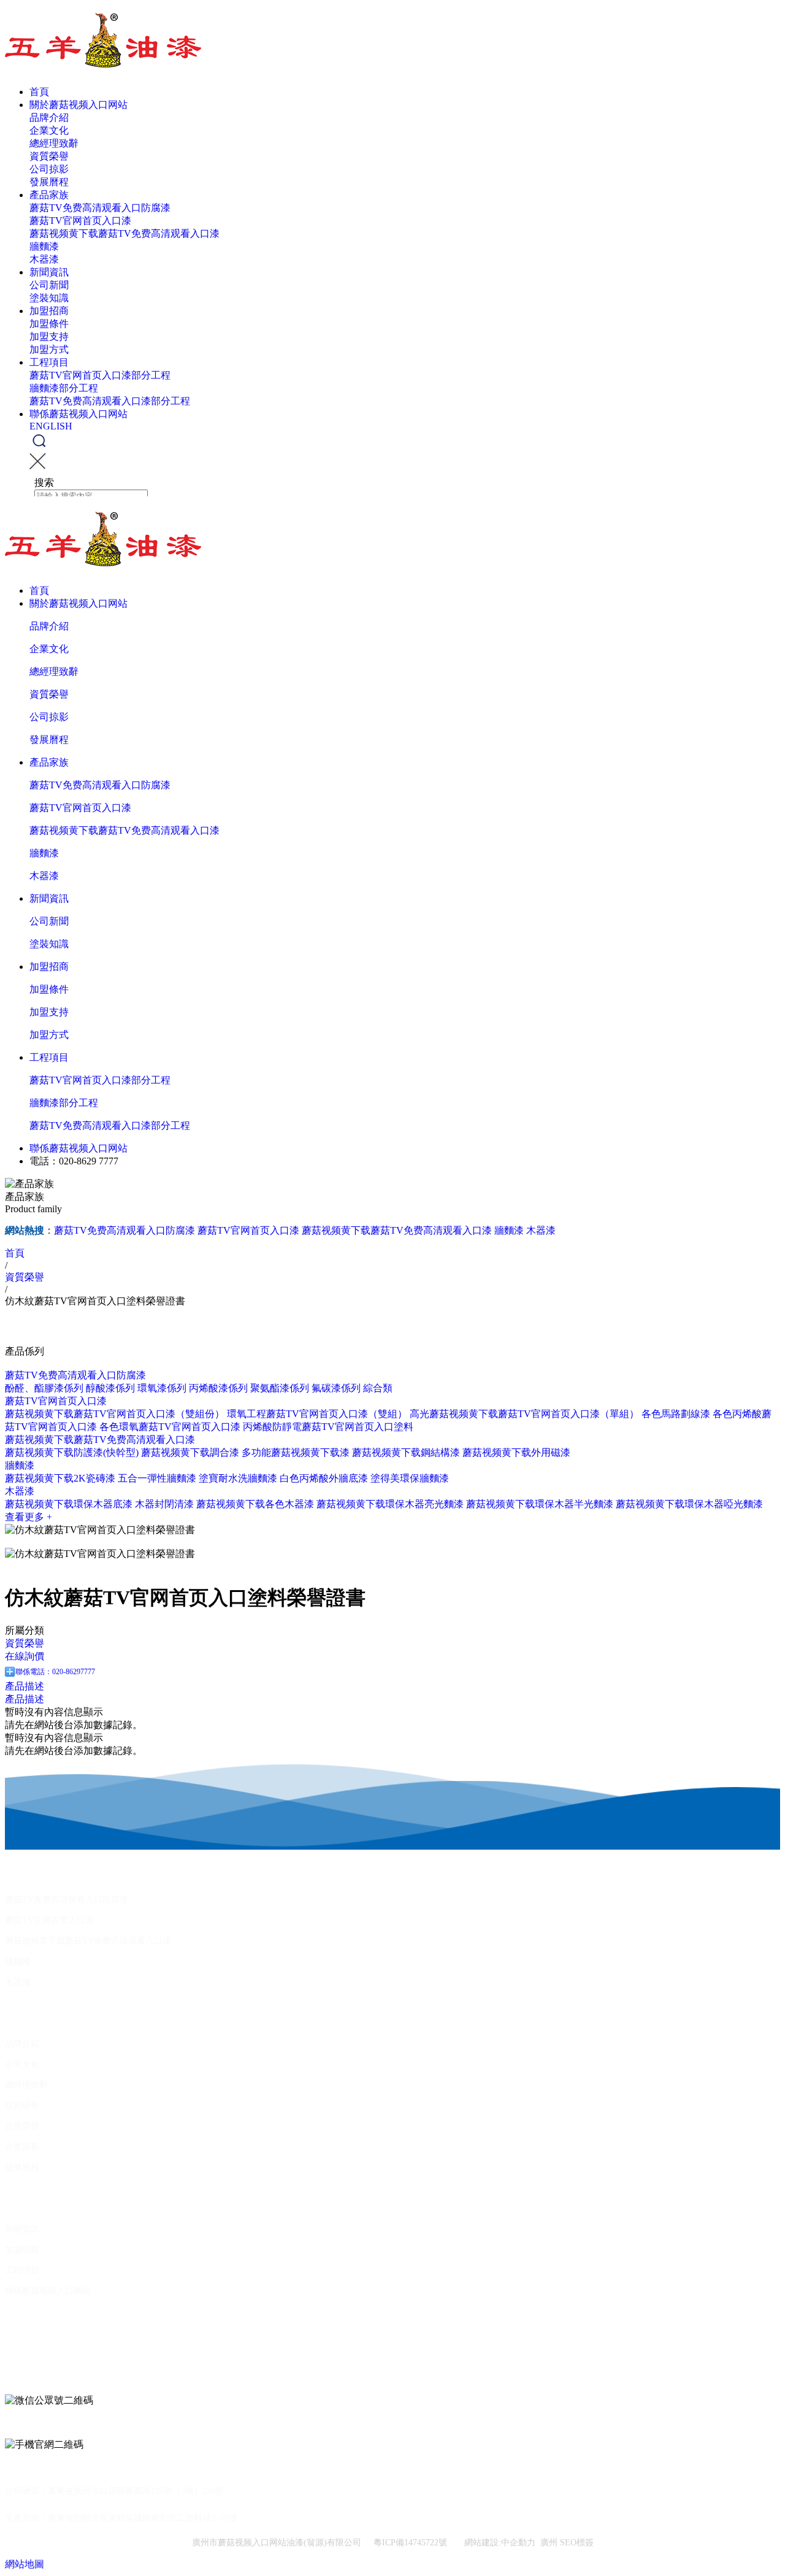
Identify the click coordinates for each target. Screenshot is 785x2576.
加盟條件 (49, 324)
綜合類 (378, 1388)
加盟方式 (49, 349)
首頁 (39, 92)
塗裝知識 (49, 298)
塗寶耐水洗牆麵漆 (238, 1478)
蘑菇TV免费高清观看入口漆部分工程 (110, 401)
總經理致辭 (54, 143)
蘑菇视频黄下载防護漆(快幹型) (72, 1452)
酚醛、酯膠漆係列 (44, 1388)
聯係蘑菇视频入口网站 (78, 414)
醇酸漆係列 (110, 1388)
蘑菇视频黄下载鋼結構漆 (406, 1452)
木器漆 (44, 259)
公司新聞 (49, 285)
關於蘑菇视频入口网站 (78, 105)
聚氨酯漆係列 (280, 1388)
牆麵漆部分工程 (64, 388)
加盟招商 (49, 311)
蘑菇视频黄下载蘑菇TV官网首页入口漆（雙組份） (115, 1414)
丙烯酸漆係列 (218, 1388)
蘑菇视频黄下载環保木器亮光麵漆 (390, 1504)
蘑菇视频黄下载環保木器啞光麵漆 (689, 1504)
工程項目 (49, 362)
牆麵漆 (44, 246)
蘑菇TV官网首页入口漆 (80, 221)
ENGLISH (51, 426)
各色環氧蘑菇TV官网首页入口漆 (170, 1427)
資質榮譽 (49, 156)
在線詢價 (25, 1656)
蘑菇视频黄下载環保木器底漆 (69, 1504)
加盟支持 (49, 336)
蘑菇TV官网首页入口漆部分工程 (100, 375)
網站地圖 (25, 2564)
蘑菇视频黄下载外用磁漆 (516, 1452)
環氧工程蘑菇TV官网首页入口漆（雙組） (317, 1414)
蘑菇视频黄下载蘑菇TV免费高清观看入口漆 (124, 233)
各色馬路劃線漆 (676, 1414)
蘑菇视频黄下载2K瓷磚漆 (60, 1478)
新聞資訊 (49, 272)
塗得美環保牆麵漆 (410, 1478)
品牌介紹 (49, 117)
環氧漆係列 (162, 1388)
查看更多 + (29, 1517)
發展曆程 (49, 182)
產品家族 (49, 195)
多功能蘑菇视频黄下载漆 (296, 1452)
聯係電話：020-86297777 (55, 1672)
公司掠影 (49, 169)
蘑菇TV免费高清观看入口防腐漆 (100, 208)
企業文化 (49, 130)
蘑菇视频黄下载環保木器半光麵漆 (540, 1504)
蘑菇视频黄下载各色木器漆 (255, 1504)
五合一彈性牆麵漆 (157, 1478)
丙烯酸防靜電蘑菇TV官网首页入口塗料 (328, 1427)
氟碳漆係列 (336, 1388)
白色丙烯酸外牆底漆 (324, 1478)
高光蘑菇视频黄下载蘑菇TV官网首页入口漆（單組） (524, 1414)
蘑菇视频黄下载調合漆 (190, 1452)
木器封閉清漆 (164, 1504)
